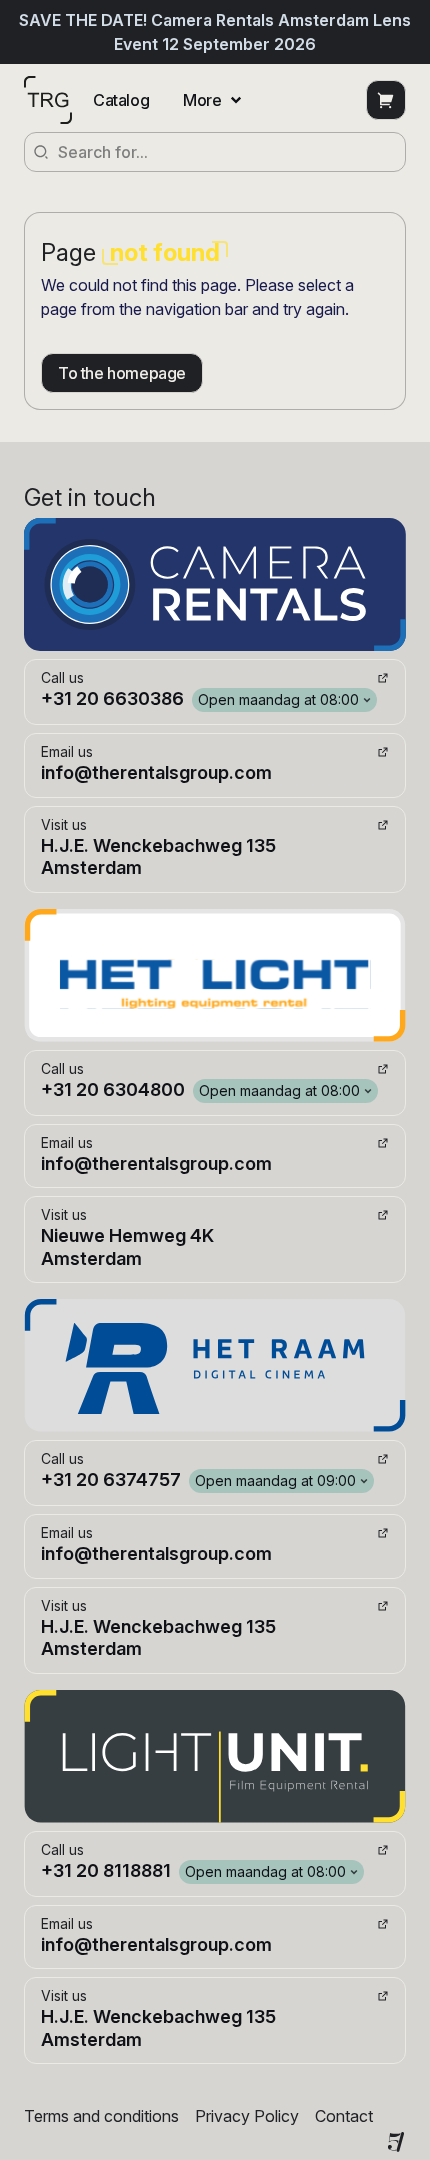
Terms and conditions (101, 2116)
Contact (344, 2116)
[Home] (48, 100)
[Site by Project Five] (396, 2142)
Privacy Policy (247, 2116)
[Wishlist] (386, 100)
